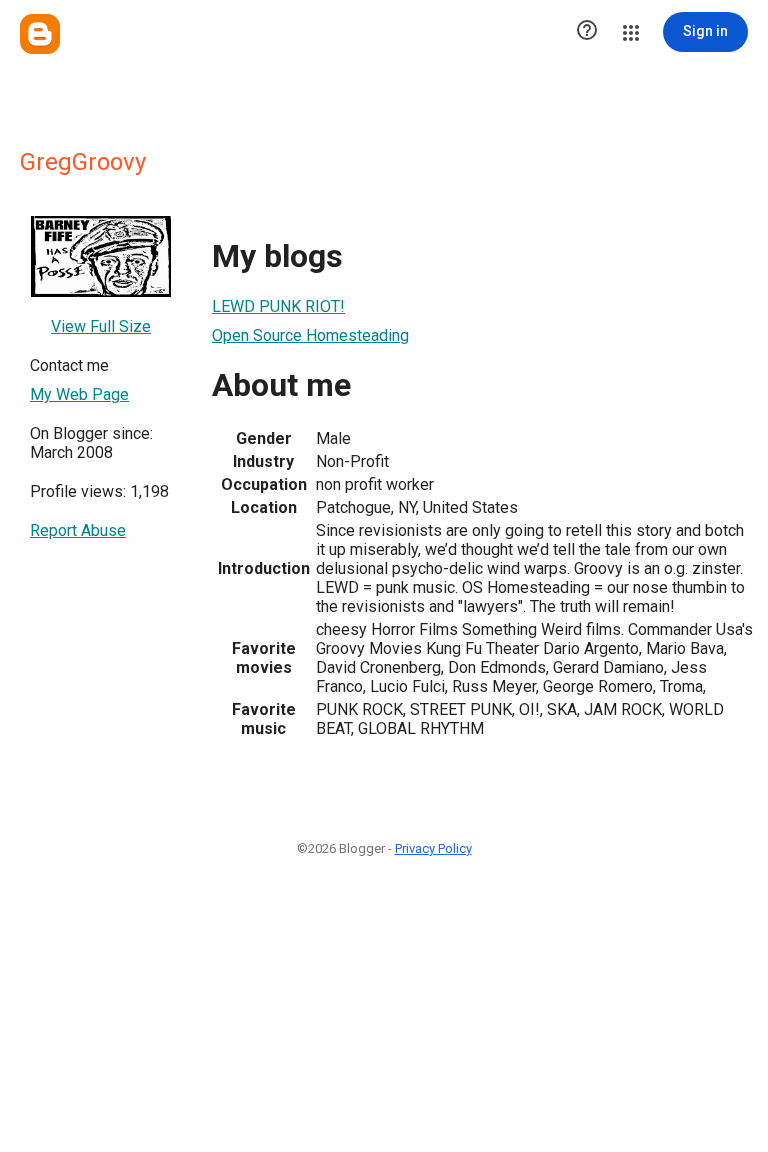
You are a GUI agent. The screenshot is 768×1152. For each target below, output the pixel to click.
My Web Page (79, 394)
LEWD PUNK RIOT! (278, 306)
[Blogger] (40, 34)
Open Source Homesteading (310, 335)
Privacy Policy (433, 848)
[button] (587, 32)
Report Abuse (78, 530)
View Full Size (101, 326)
